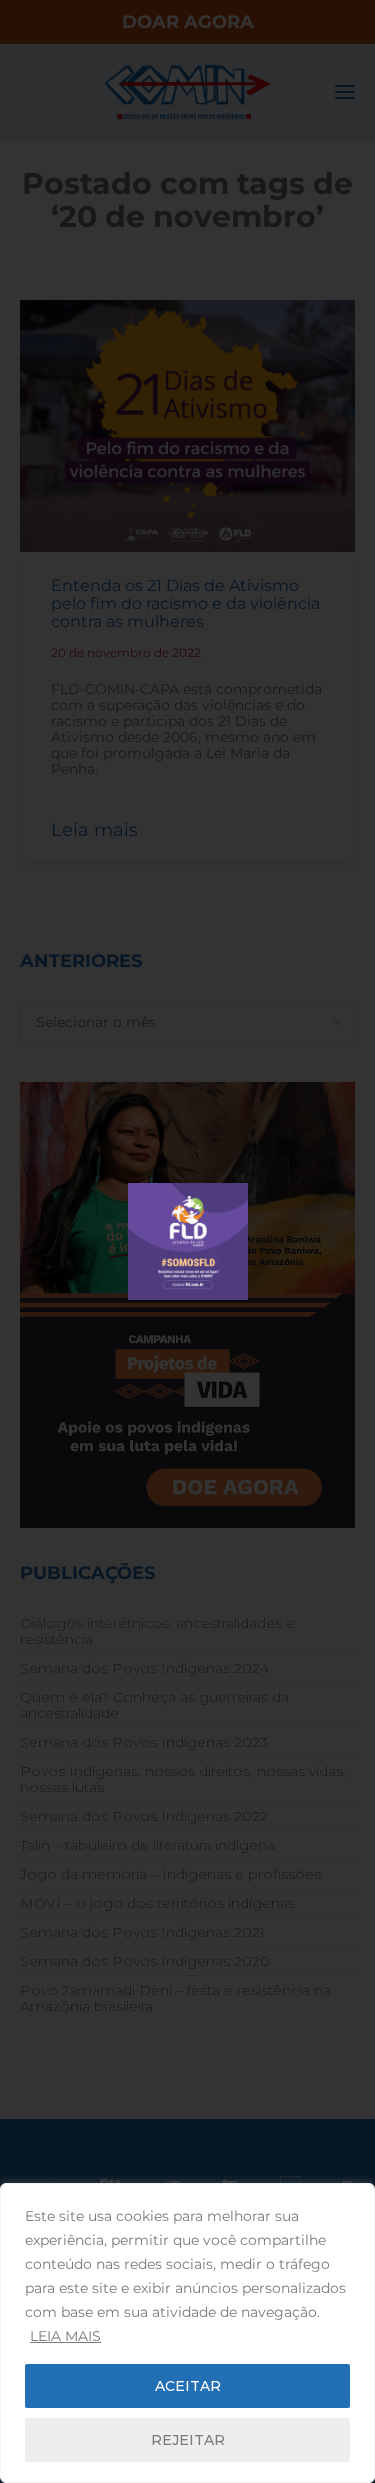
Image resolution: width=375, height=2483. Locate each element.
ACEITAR (188, 2386)
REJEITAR (188, 2440)
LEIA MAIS (65, 2336)
